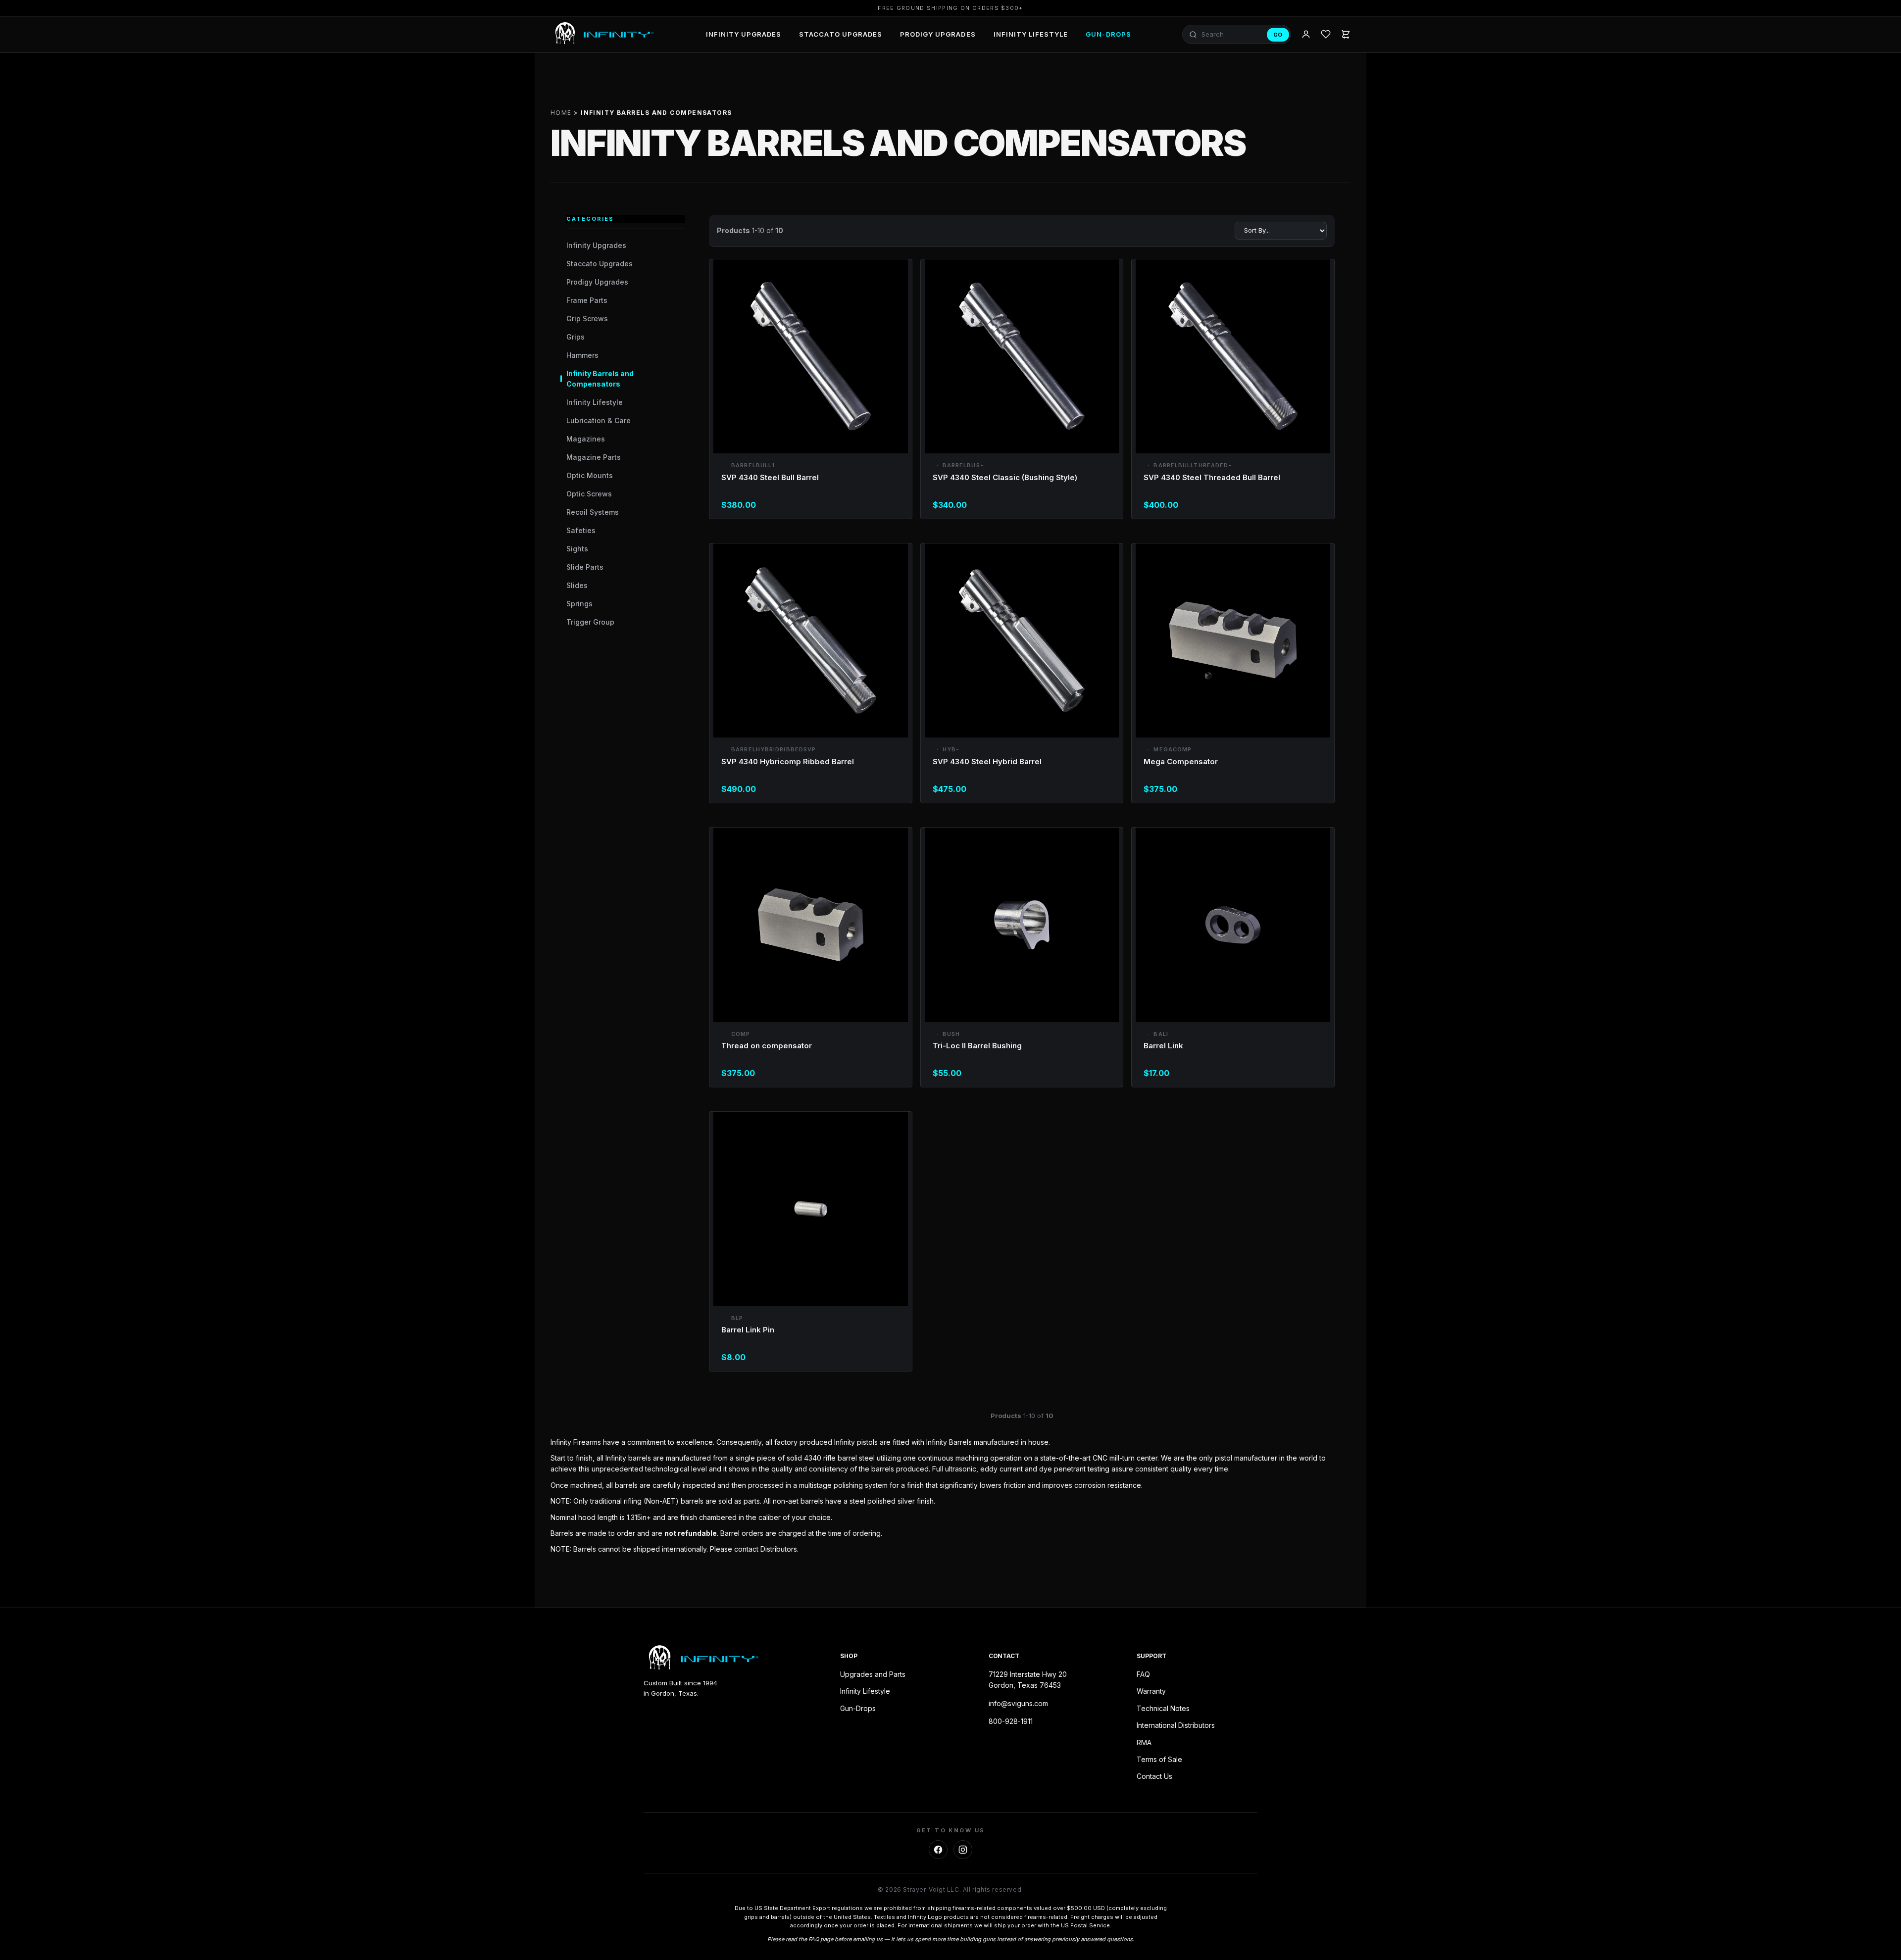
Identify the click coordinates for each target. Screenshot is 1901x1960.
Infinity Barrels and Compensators (600, 379)
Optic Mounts (590, 475)
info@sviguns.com (1018, 1703)
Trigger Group (590, 622)
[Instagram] (963, 1850)
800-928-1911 (1011, 1721)
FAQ (1143, 1674)
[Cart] (1346, 35)
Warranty (1151, 1691)
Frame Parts (587, 300)
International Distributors (1176, 1725)
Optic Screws (589, 494)
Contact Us (1154, 1776)
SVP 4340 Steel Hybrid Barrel (987, 761)
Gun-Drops (1108, 34)
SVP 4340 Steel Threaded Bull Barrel (1212, 477)
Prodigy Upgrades (938, 34)
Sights (577, 549)
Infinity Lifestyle (1031, 34)
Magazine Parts (594, 457)
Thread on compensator (767, 1046)
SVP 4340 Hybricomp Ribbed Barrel (788, 761)
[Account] (1306, 35)
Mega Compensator (1181, 761)
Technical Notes (1163, 1708)
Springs (579, 604)
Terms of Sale (1159, 1759)
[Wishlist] (1326, 35)
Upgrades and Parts (873, 1674)
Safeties (581, 530)
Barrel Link (1163, 1046)
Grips (575, 337)
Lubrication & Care (599, 420)
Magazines (586, 439)
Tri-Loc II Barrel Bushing (977, 1046)
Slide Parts (585, 567)
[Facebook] (938, 1850)
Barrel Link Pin (748, 1330)
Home (561, 113)
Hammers (582, 355)
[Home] (602, 35)
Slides (577, 585)
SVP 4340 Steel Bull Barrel (770, 477)
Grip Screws (587, 318)
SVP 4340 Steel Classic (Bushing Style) (1005, 477)
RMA (1144, 1742)
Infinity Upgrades (744, 34)
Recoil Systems (593, 512)
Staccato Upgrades (841, 34)
